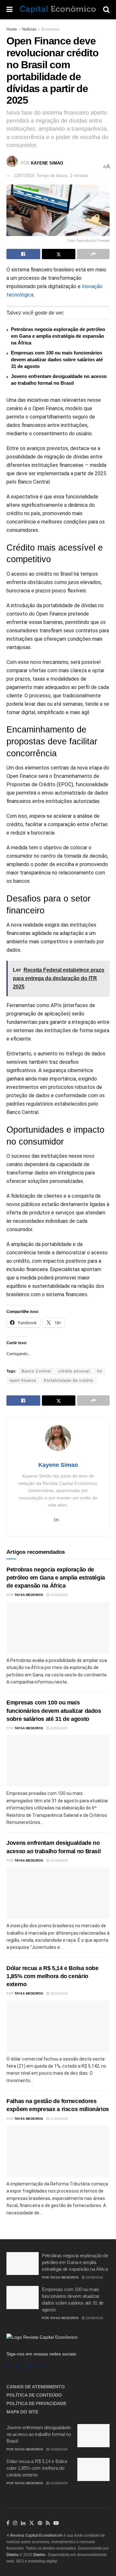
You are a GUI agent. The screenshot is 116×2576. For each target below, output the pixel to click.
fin (100, 1371)
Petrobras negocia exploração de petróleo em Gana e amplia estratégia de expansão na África (58, 336)
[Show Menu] (10, 10)
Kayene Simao (47, 163)
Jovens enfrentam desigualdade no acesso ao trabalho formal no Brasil (39, 2434)
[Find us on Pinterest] (40, 2523)
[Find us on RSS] (41, 2366)
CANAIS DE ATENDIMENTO (36, 2387)
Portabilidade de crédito (69, 1381)
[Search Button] (106, 10)
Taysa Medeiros (29, 1595)
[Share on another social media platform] (93, 254)
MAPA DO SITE (22, 2412)
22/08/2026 (58, 1595)
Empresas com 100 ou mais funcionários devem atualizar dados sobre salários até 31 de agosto (57, 359)
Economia (50, 29)
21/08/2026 (58, 2119)
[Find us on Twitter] (32, 2523)
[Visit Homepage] (58, 10)
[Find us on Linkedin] (30, 2366)
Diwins (12, 2555)
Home (12, 29)
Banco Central (36, 1371)
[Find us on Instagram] (19, 2366)
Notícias (29, 29)
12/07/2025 (24, 176)
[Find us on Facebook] (8, 2366)
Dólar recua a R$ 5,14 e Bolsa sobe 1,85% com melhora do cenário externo (53, 1976)
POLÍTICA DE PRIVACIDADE (36, 2403)
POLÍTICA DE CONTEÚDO (34, 2395)
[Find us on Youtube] (56, 2523)
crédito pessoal (74, 1371)
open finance (23, 1381)
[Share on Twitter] (59, 254)
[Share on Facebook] (23, 254)
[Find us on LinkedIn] (23, 2523)
